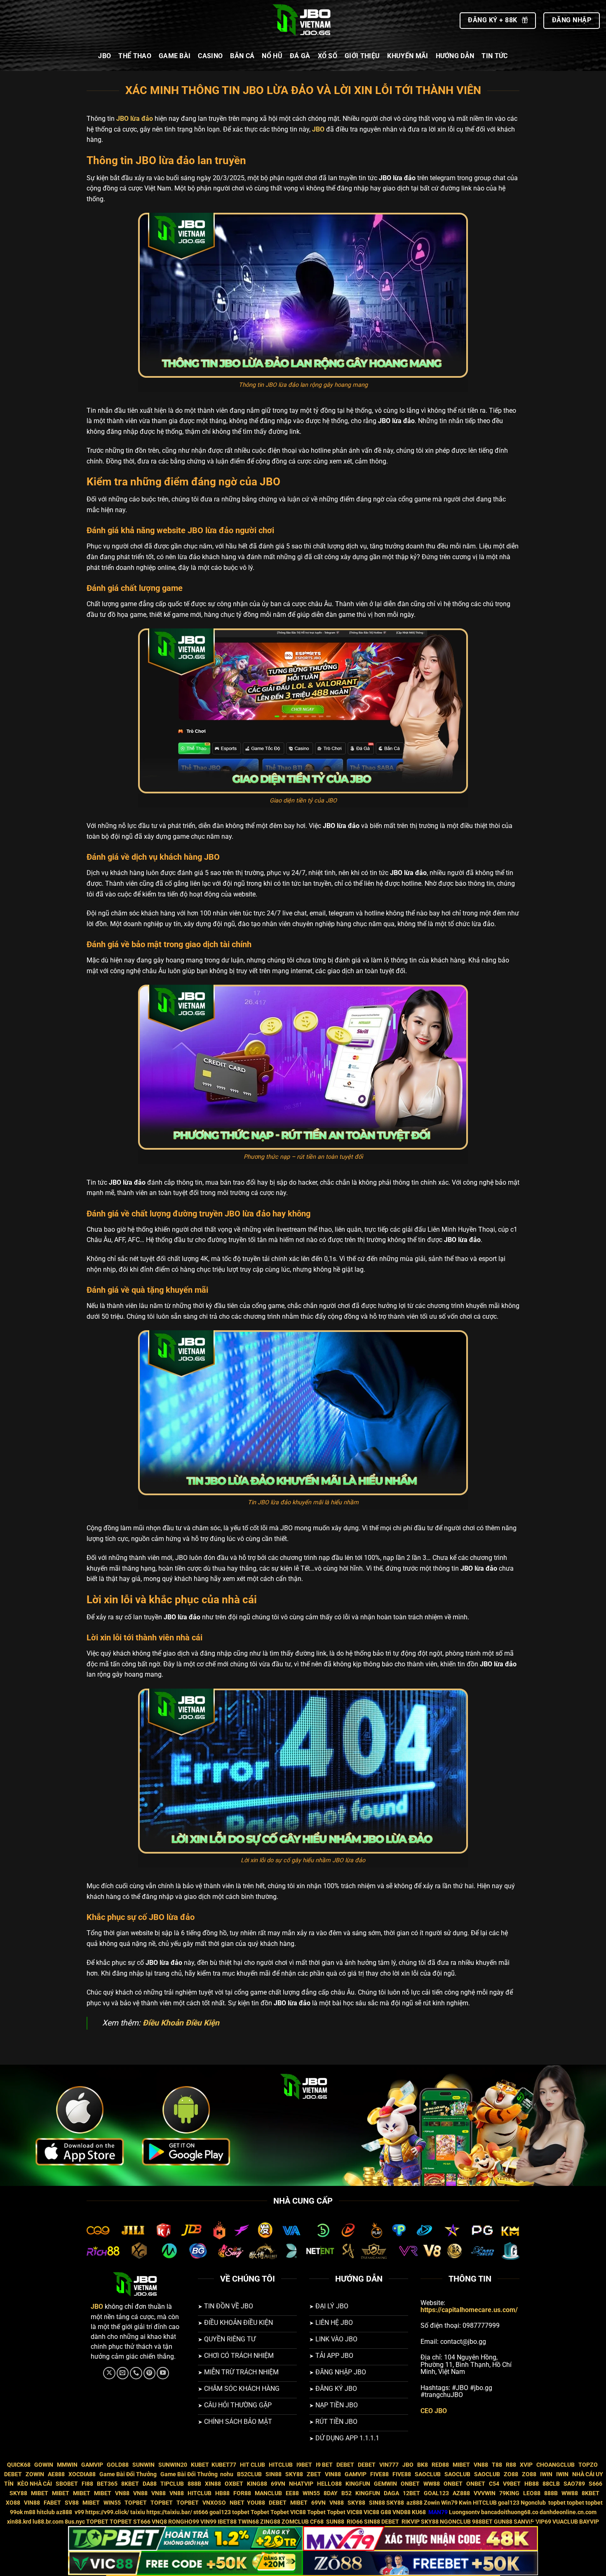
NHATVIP (301, 2484)
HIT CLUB (252, 2465)
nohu (227, 2474)
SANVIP (524, 2522)
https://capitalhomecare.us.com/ (469, 2310)
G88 (386, 2512)
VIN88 (333, 2474)
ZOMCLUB (295, 2522)
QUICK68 (19, 2465)
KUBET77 (224, 2465)
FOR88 (242, 2493)
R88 (511, 2465)
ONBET (410, 2484)
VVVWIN (485, 2493)
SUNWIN (143, 2465)
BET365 (107, 2484)
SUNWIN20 (173, 2465)
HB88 (532, 2484)
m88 (30, 2512)
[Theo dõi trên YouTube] (163, 2373)
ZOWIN (35, 2474)
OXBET (234, 2484)
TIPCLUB (172, 2484)
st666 (201, 2512)
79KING (509, 2493)
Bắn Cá (242, 56)
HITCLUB (281, 2465)
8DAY (331, 2493)
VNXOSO (214, 2503)
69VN (278, 2484)
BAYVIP (589, 2522)
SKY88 (294, 2474)
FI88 (87, 2484)
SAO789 (574, 2484)
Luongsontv (464, 2512)
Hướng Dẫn (455, 56)
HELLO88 (329, 2484)
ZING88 (270, 2522)
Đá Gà (300, 56)
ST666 (142, 2522)
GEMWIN (385, 2484)
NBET (237, 2503)
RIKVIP (411, 2522)
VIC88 (298, 2512)
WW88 (432, 2484)
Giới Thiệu (362, 56)
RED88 (440, 2465)
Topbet (260, 2512)
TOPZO (588, 2465)
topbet (557, 2503)
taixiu (138, 2512)
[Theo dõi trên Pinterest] (150, 2373)
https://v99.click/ (107, 2512)
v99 (79, 2512)
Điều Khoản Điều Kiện (182, 2023)
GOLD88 (118, 2465)
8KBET (130, 2484)
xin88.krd (19, 2522)
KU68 (419, 2512)
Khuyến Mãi (408, 56)
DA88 (150, 2484)
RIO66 (355, 2522)
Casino (210, 56)
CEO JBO (434, 2411)
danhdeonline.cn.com (568, 2512)
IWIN (546, 2474)
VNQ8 (159, 2522)
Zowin (432, 2503)
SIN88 (274, 2474)
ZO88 (511, 2474)
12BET (411, 2493)
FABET (52, 2503)
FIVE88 (379, 2474)
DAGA (391, 2493)
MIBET (461, 2465)
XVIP (526, 2465)
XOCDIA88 (82, 2474)
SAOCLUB (428, 2474)
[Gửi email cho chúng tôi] (123, 2373)
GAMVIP (92, 2465)
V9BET (512, 2484)
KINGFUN (358, 2484)
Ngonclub (534, 2503)
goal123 (509, 2503)
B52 (346, 2493)
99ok (16, 2512)
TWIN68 (248, 2522)
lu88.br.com (48, 2522)
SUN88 (335, 2522)
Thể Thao (135, 56)
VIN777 (389, 2465)
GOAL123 (436, 2493)
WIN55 (311, 2493)
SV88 (72, 2503)
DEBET (345, 2465)
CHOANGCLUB (555, 2465)
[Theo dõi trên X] (109, 2373)
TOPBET (136, 2503)
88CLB (551, 2484)
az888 (415, 2503)
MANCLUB (268, 2493)
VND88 (402, 2512)
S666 (595, 2484)
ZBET (314, 2474)
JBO (105, 56)
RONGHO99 (184, 2522)
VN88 (481, 2465)
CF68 (317, 2522)
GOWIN (44, 2465)
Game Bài (175, 56)
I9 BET (324, 2465)
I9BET (304, 2465)
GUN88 (503, 2522)
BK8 (423, 2465)
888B (194, 2484)
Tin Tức (494, 56)
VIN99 (208, 2522)
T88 (497, 2465)
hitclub (46, 2512)
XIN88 (213, 2484)
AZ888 (461, 2493)
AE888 (56, 2474)
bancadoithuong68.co (510, 2512)
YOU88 (256, 2503)
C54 (494, 2484)
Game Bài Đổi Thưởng (128, 2474)
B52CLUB (249, 2474)
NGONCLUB (455, 2522)
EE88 (292, 2493)
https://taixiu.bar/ (169, 2512)
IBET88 (227, 2522)
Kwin (465, 2503)
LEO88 (532, 2493)
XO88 (13, 2503)
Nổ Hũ (272, 56)
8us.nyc (75, 2522)
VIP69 (543, 2522)
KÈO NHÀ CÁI (34, 2484)
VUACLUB (565, 2522)
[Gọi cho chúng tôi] (136, 2373)
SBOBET (67, 2484)
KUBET (200, 2465)
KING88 (257, 2484)
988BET (482, 2522)
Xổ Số (328, 56)
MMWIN (67, 2465)
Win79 (449, 2503)
